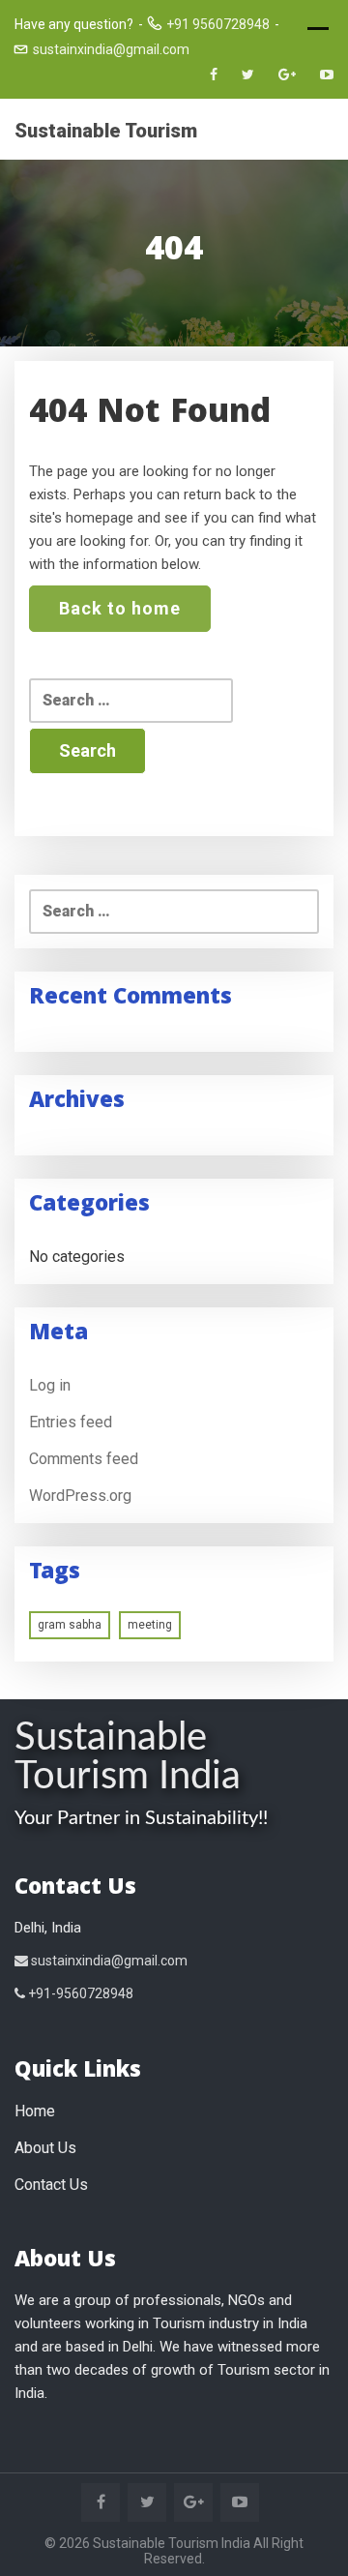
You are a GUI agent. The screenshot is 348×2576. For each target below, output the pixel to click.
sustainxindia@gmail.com (111, 49)
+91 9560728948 (218, 24)
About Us (45, 2148)
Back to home (120, 608)
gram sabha (70, 1625)
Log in (50, 1385)
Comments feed (84, 1459)
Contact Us (51, 2185)
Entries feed (71, 1422)
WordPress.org (80, 1496)
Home (35, 2111)
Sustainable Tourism (106, 131)
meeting (150, 1625)
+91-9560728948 (79, 1993)
